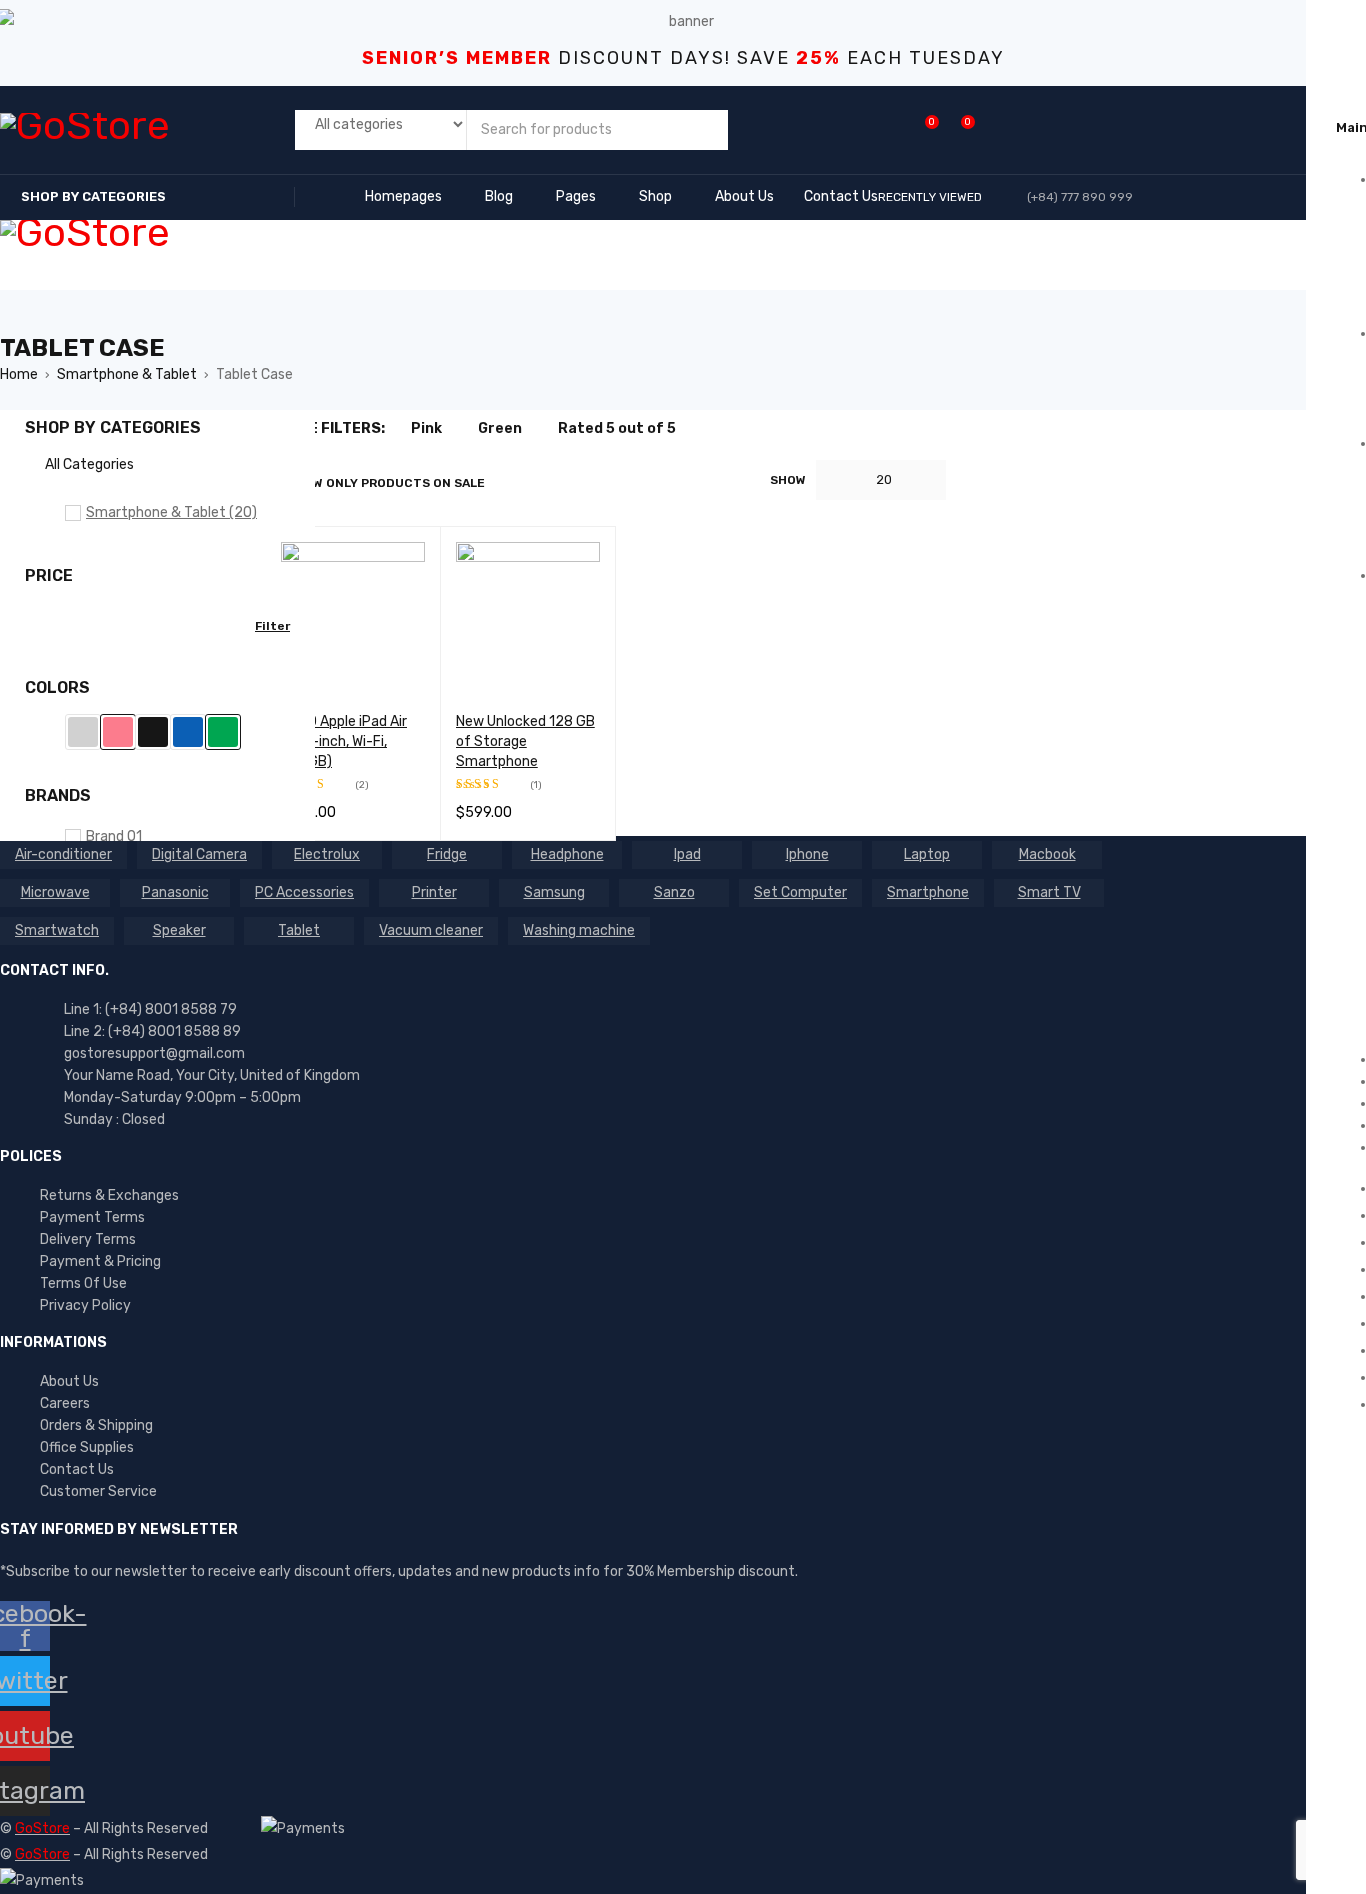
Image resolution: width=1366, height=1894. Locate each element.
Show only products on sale (386, 483)
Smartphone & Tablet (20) (171, 512)
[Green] (223, 732)
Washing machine (579, 930)
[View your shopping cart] (957, 129)
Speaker (179, 930)
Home (19, 374)
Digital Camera (199, 854)
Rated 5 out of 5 (617, 428)
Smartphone (928, 892)
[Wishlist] (921, 129)
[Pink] (118, 732)
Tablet (299, 930)
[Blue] (188, 732)
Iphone (807, 854)
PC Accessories (304, 892)
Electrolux (327, 854)
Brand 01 (114, 836)
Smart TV (1049, 892)
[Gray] (83, 732)
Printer (434, 892)
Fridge (447, 854)
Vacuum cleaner (431, 930)
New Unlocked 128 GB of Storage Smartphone (525, 741)
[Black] (153, 732)
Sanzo (674, 892)
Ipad (687, 854)
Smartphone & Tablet (127, 374)
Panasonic (175, 892)
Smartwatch (57, 930)
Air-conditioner (63, 854)
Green (500, 428)
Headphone (567, 854)
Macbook (1047, 854)
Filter (272, 626)
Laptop (927, 854)
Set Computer (800, 892)
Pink (426, 428)
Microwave (55, 892)
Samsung (554, 892)
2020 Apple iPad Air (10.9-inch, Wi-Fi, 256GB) (344, 741)
